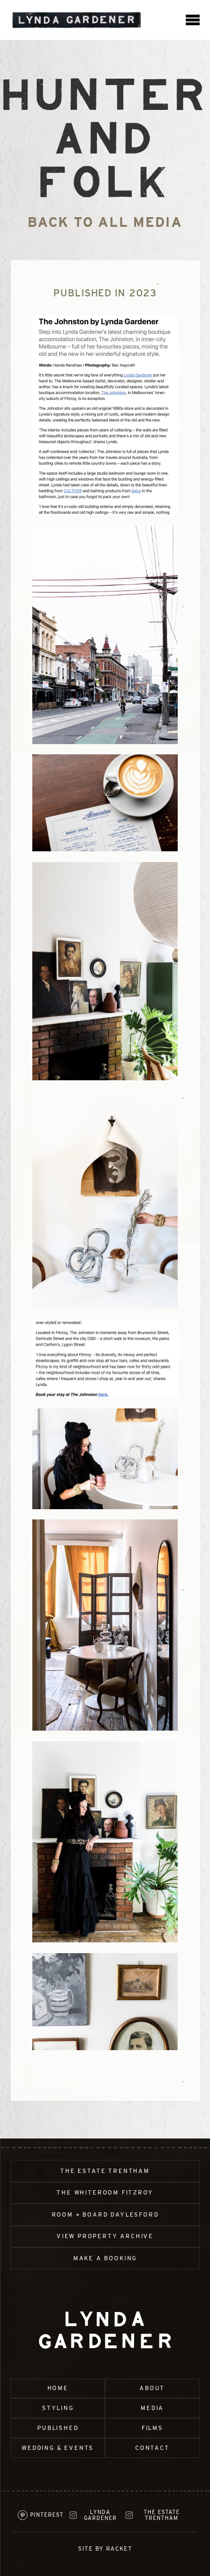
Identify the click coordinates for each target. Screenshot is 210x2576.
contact (152, 2448)
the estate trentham (105, 2171)
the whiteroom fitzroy (105, 2193)
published (58, 2428)
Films (152, 2428)
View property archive (105, 2236)
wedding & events (58, 2448)
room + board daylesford (105, 2215)
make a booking (105, 2258)
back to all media (105, 222)
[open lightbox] (105, 415)
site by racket (105, 2549)
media (152, 2408)
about (152, 2388)
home (58, 2388)
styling (58, 2408)
